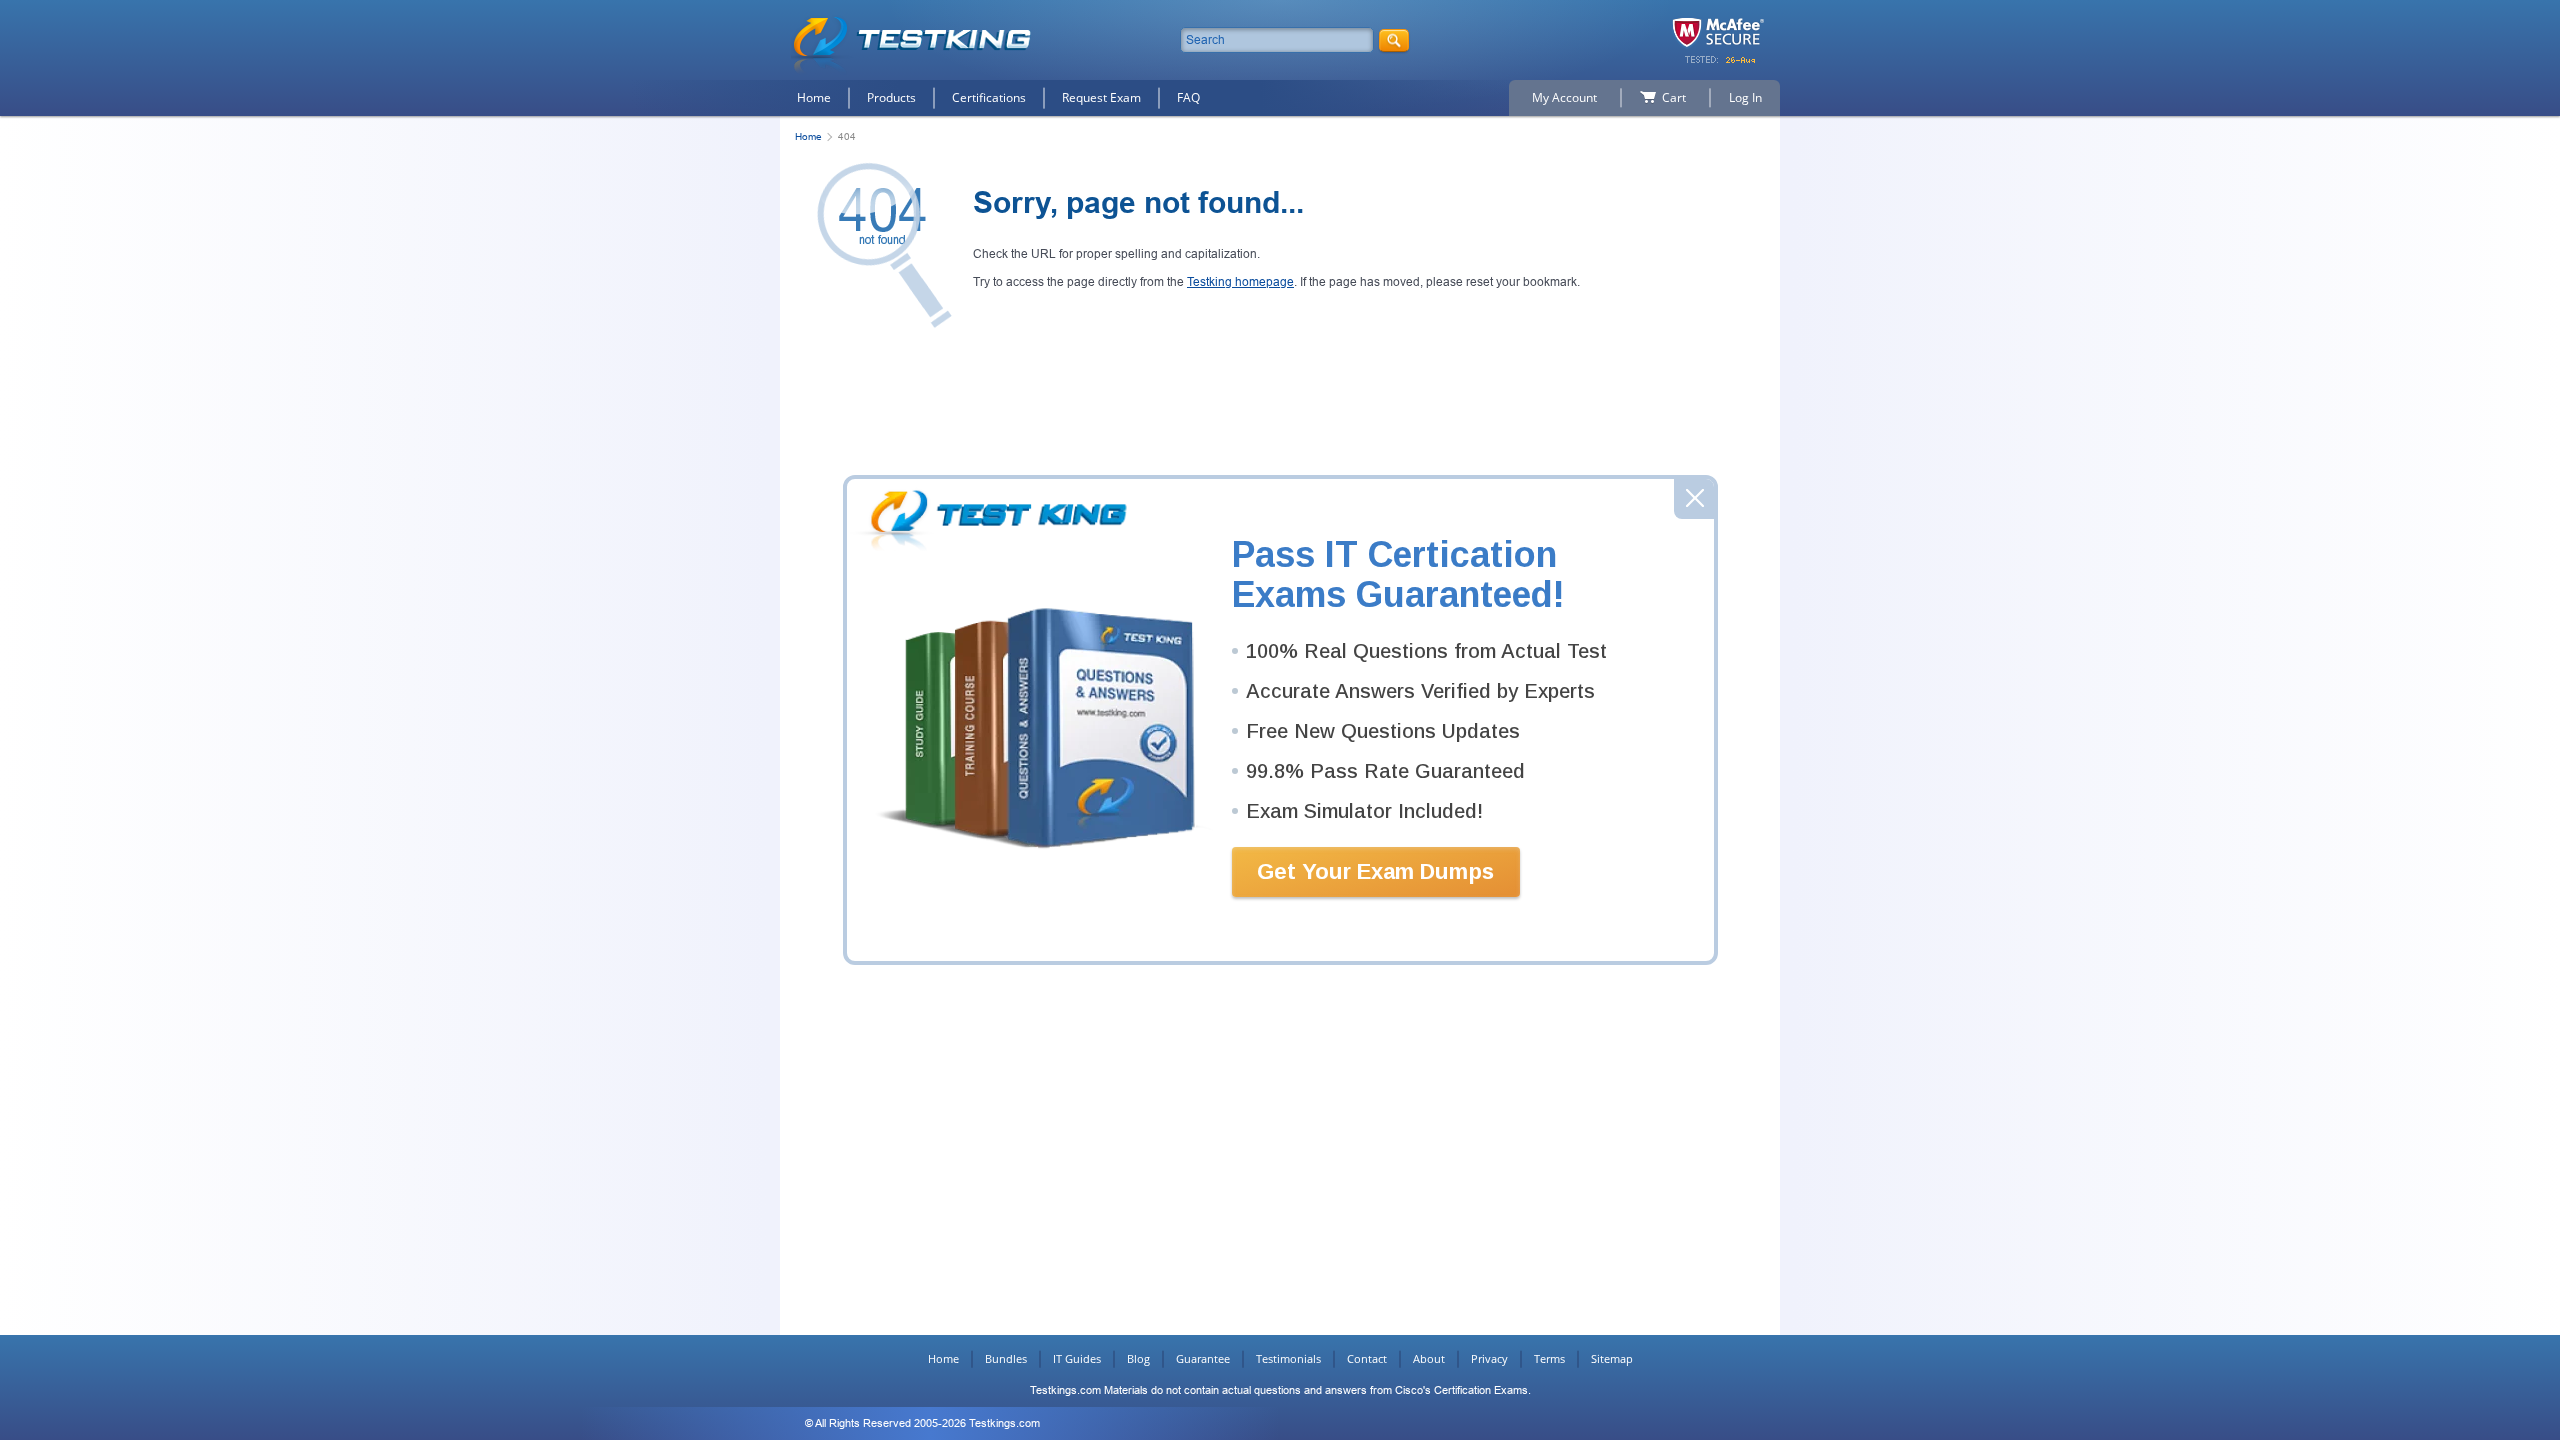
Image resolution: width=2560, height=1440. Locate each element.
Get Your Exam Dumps (1375, 871)
